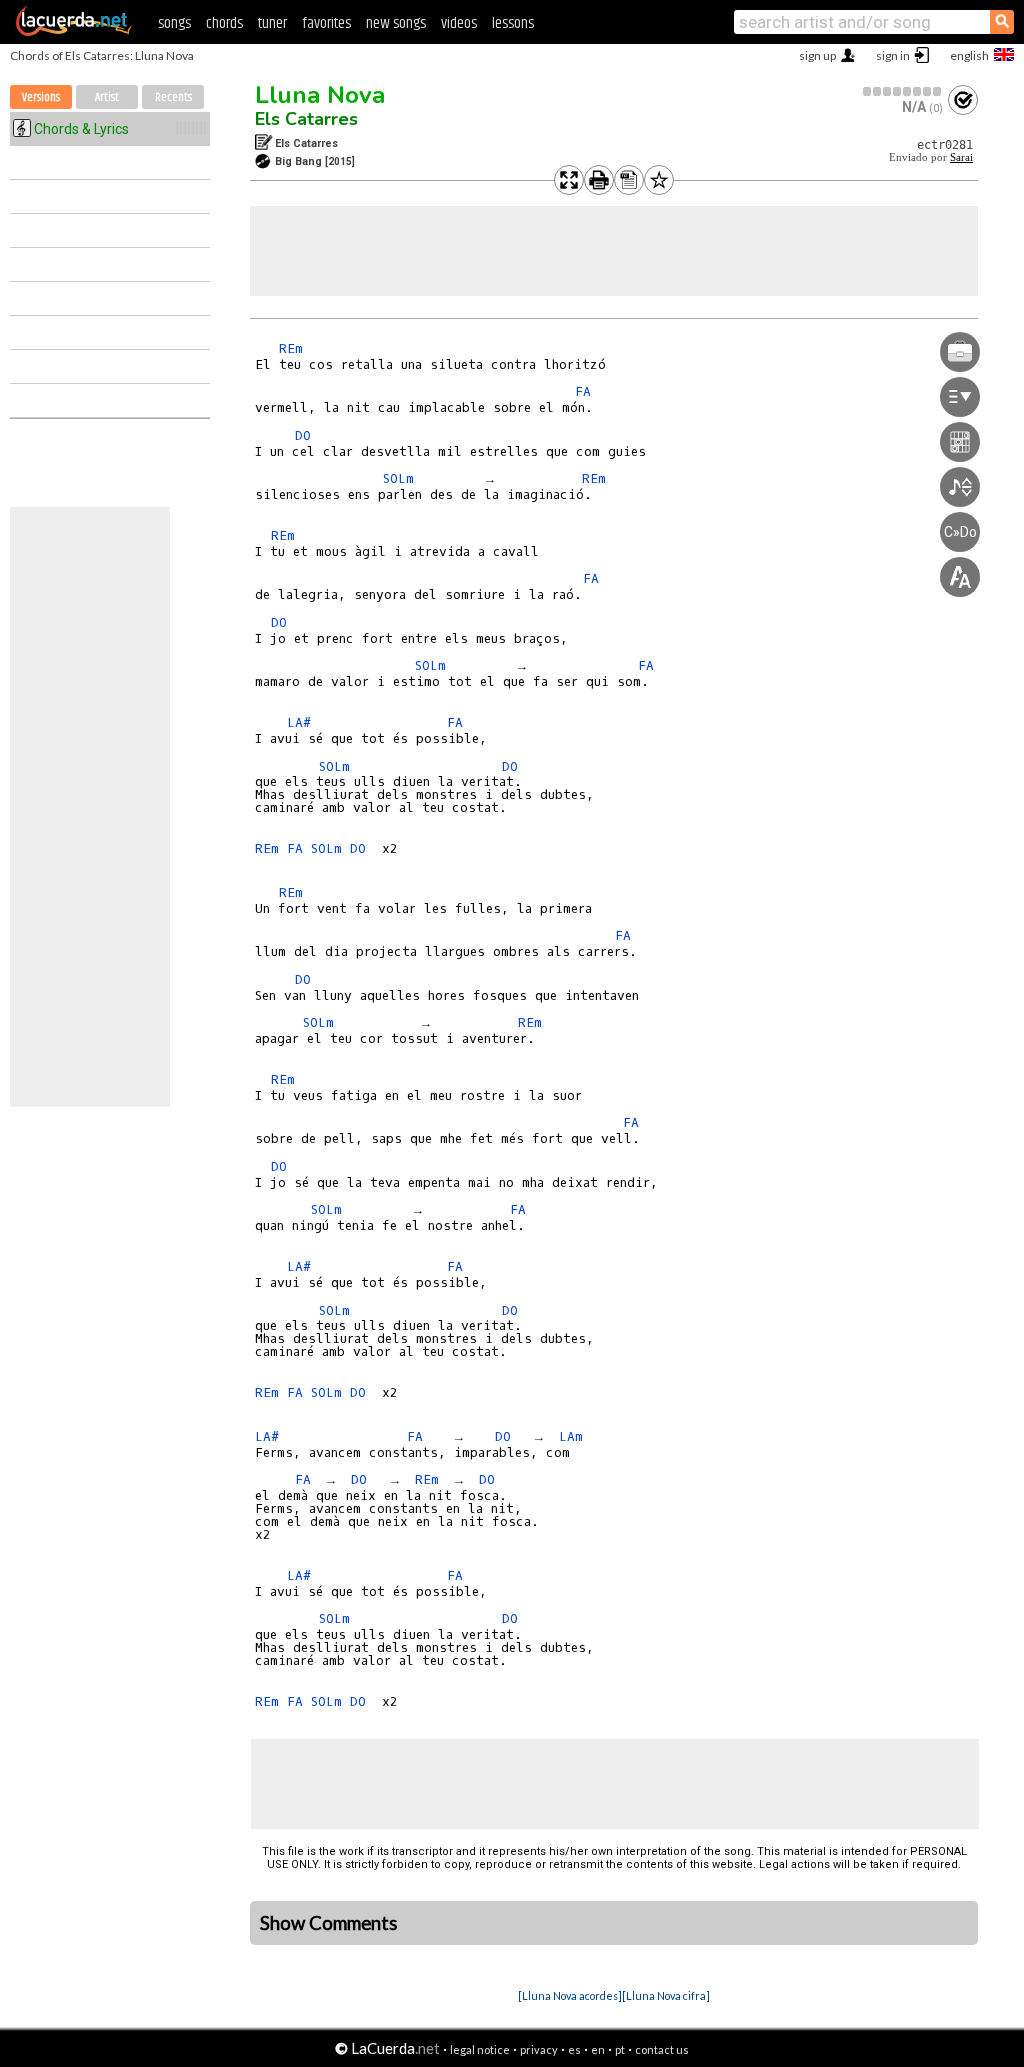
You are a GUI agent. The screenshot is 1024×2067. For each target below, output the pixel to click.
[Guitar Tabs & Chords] (74, 32)
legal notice (480, 2049)
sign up (817, 55)
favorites (326, 23)
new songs (396, 23)
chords (224, 23)
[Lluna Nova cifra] (666, 1995)
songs (174, 23)
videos (459, 23)
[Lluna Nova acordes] (570, 1995)
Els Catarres (306, 119)
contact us (662, 2049)
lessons (513, 23)
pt (620, 2049)
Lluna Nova (320, 95)
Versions (41, 97)
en (598, 2049)
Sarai (961, 157)
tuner (272, 23)
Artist (107, 97)
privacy (539, 2049)
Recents (173, 97)
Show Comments (329, 1923)
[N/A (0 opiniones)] (903, 91)
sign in (893, 55)
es (574, 2049)
